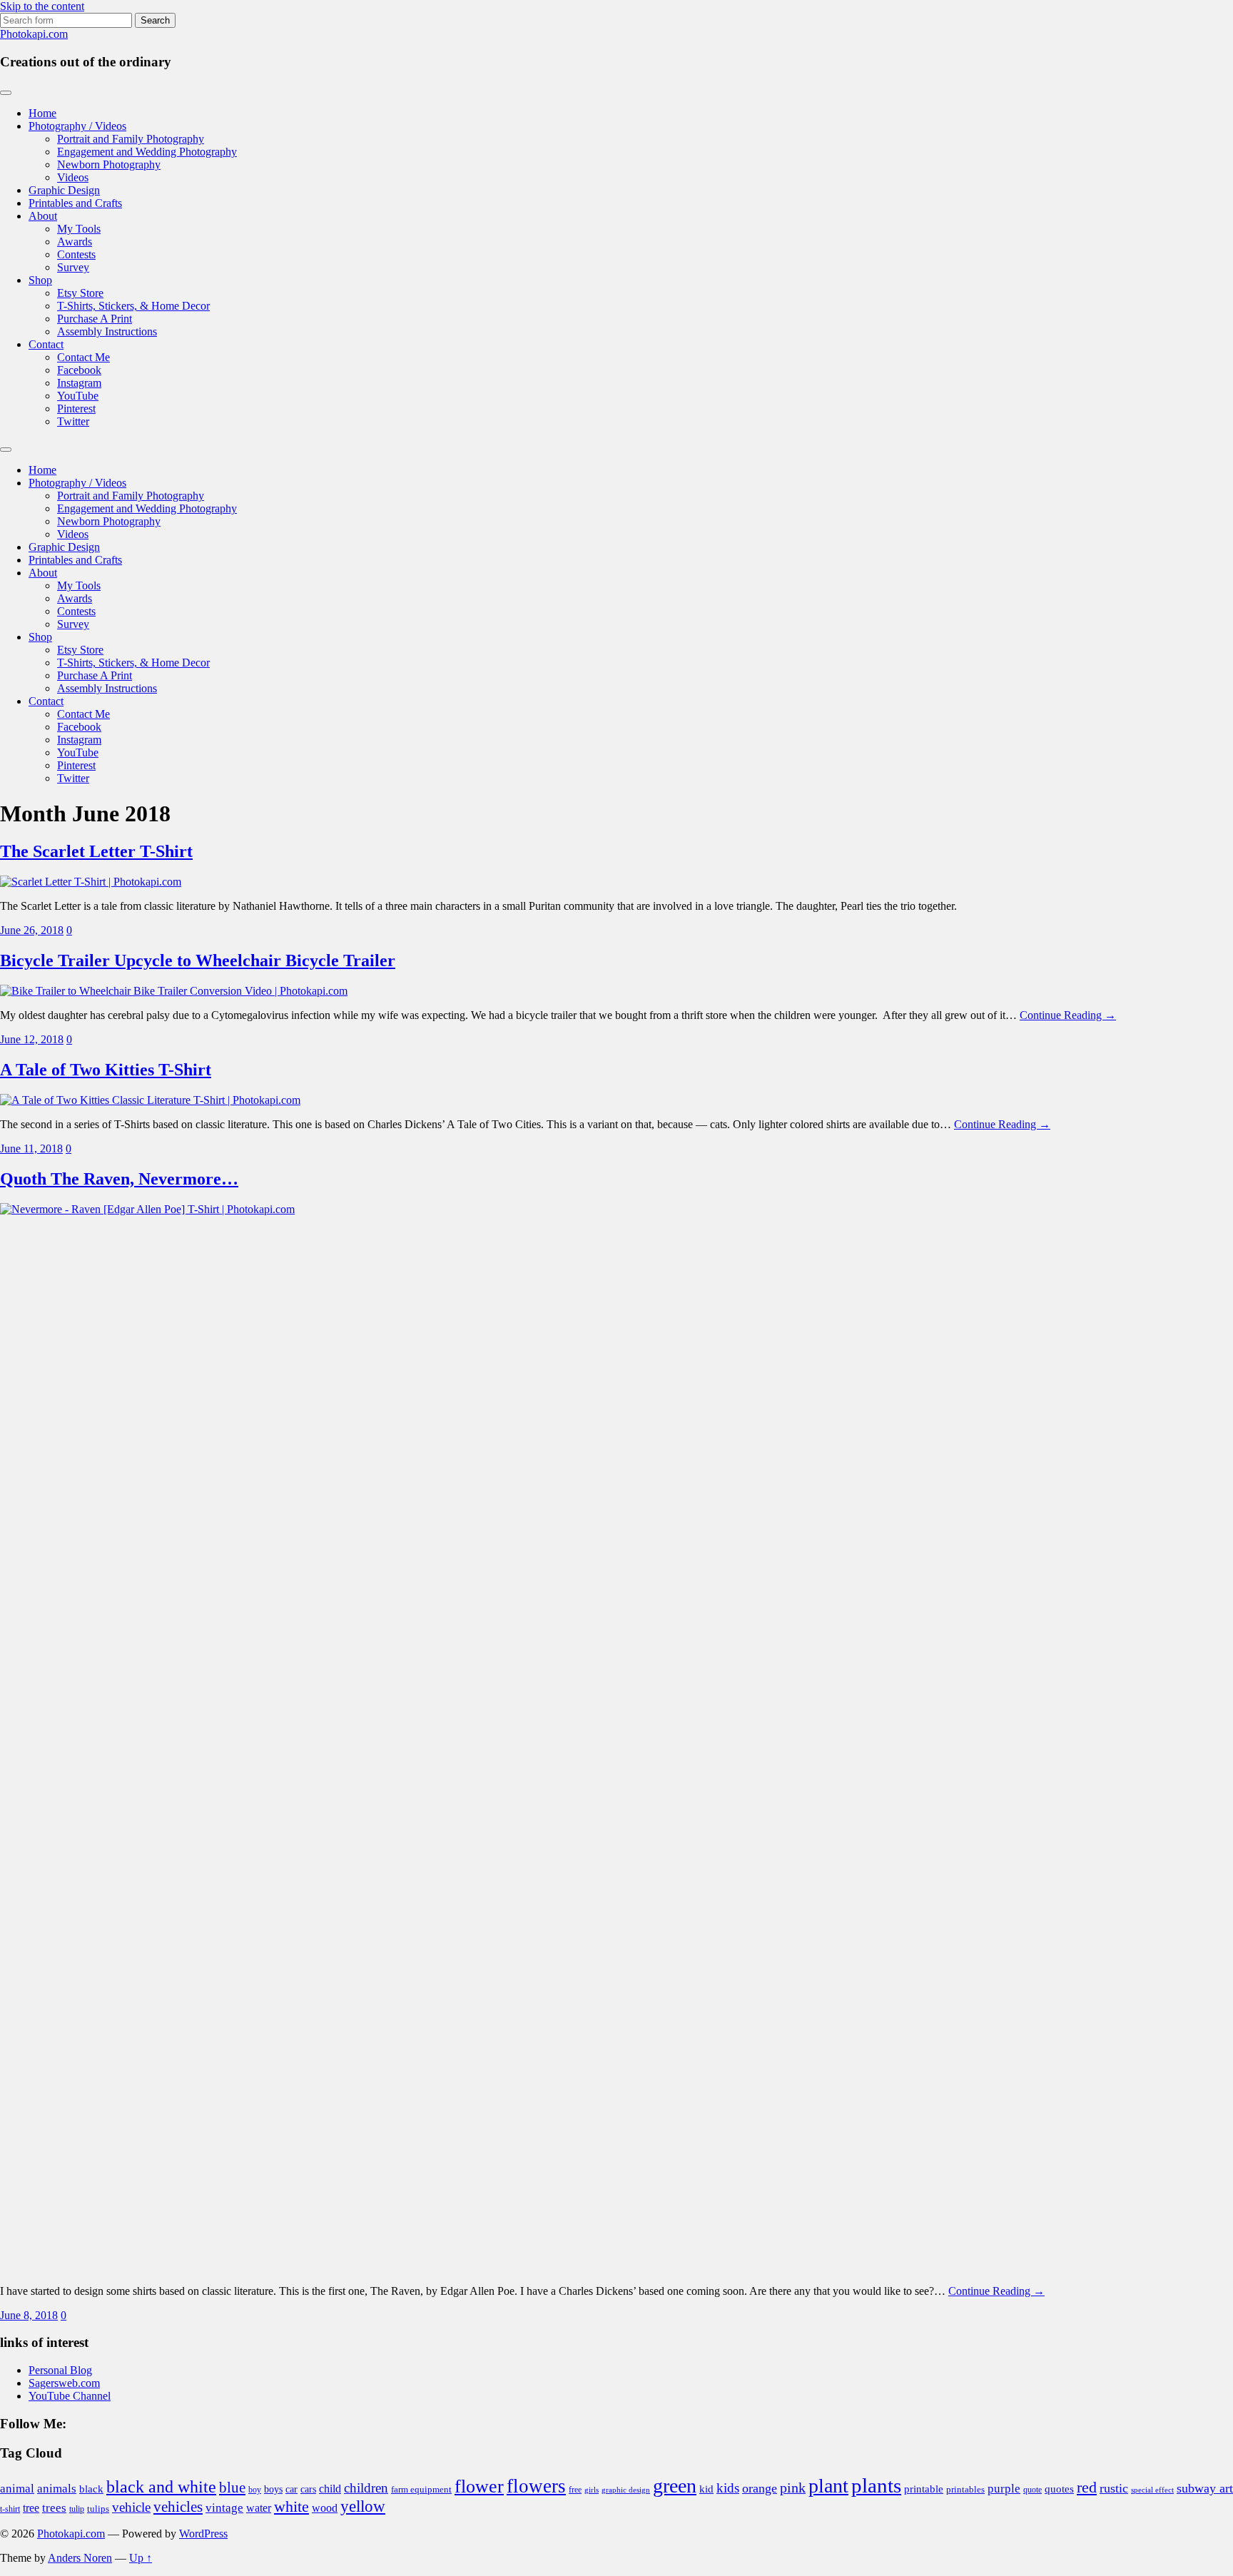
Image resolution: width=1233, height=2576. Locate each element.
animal (17, 2489)
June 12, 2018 (32, 1039)
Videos (73, 177)
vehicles (178, 2507)
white (291, 2507)
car (291, 2489)
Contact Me (83, 357)
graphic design (626, 2490)
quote (1032, 2490)
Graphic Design (64, 190)
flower (479, 2486)
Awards (75, 242)
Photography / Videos (77, 126)
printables (965, 2489)
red (1087, 2487)
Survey (73, 267)
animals (57, 2489)
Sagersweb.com (64, 2383)
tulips (98, 2509)
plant (828, 2486)
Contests (76, 254)
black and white (161, 2487)
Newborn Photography (109, 164)
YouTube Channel (70, 2396)
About (43, 216)
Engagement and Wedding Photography (147, 152)
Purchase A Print (95, 319)
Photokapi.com (34, 34)
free (575, 2490)
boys (273, 2489)
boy (255, 2490)
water (259, 2508)
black (91, 2489)
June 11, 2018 (31, 1148)
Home (42, 113)
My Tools (79, 229)
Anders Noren (80, 2558)
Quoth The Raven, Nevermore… (119, 1179)
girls (592, 2490)
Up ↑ (141, 2558)
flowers (536, 2486)
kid (706, 2489)
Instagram (79, 383)
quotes (1059, 2489)
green (675, 2486)
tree (31, 2508)
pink (793, 2488)
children (366, 2488)
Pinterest (76, 409)
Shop (40, 280)
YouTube (78, 396)
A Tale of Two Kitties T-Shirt (106, 1070)
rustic (1114, 2488)
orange (760, 2488)
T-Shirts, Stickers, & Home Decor (133, 306)
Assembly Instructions (107, 331)
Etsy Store (80, 293)
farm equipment (421, 2490)
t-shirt (10, 2509)
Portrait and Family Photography (131, 139)
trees (54, 2508)
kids (728, 2488)
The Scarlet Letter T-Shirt (96, 851)
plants (876, 2485)
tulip (77, 2509)
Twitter (73, 421)
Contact (46, 344)
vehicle (131, 2507)
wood (325, 2508)
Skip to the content (42, 6)
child (330, 2489)
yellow (363, 2506)
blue (232, 2488)
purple (1004, 2489)
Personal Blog (60, 2370)
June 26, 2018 (32, 930)
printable (924, 2489)
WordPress (203, 2534)
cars (308, 2489)
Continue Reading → (1068, 1015)
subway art (1205, 2488)
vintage (224, 2508)
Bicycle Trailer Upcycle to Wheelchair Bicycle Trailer (198, 960)
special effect (1152, 2490)
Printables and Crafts (75, 203)
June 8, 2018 (29, 2315)
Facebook (79, 370)
